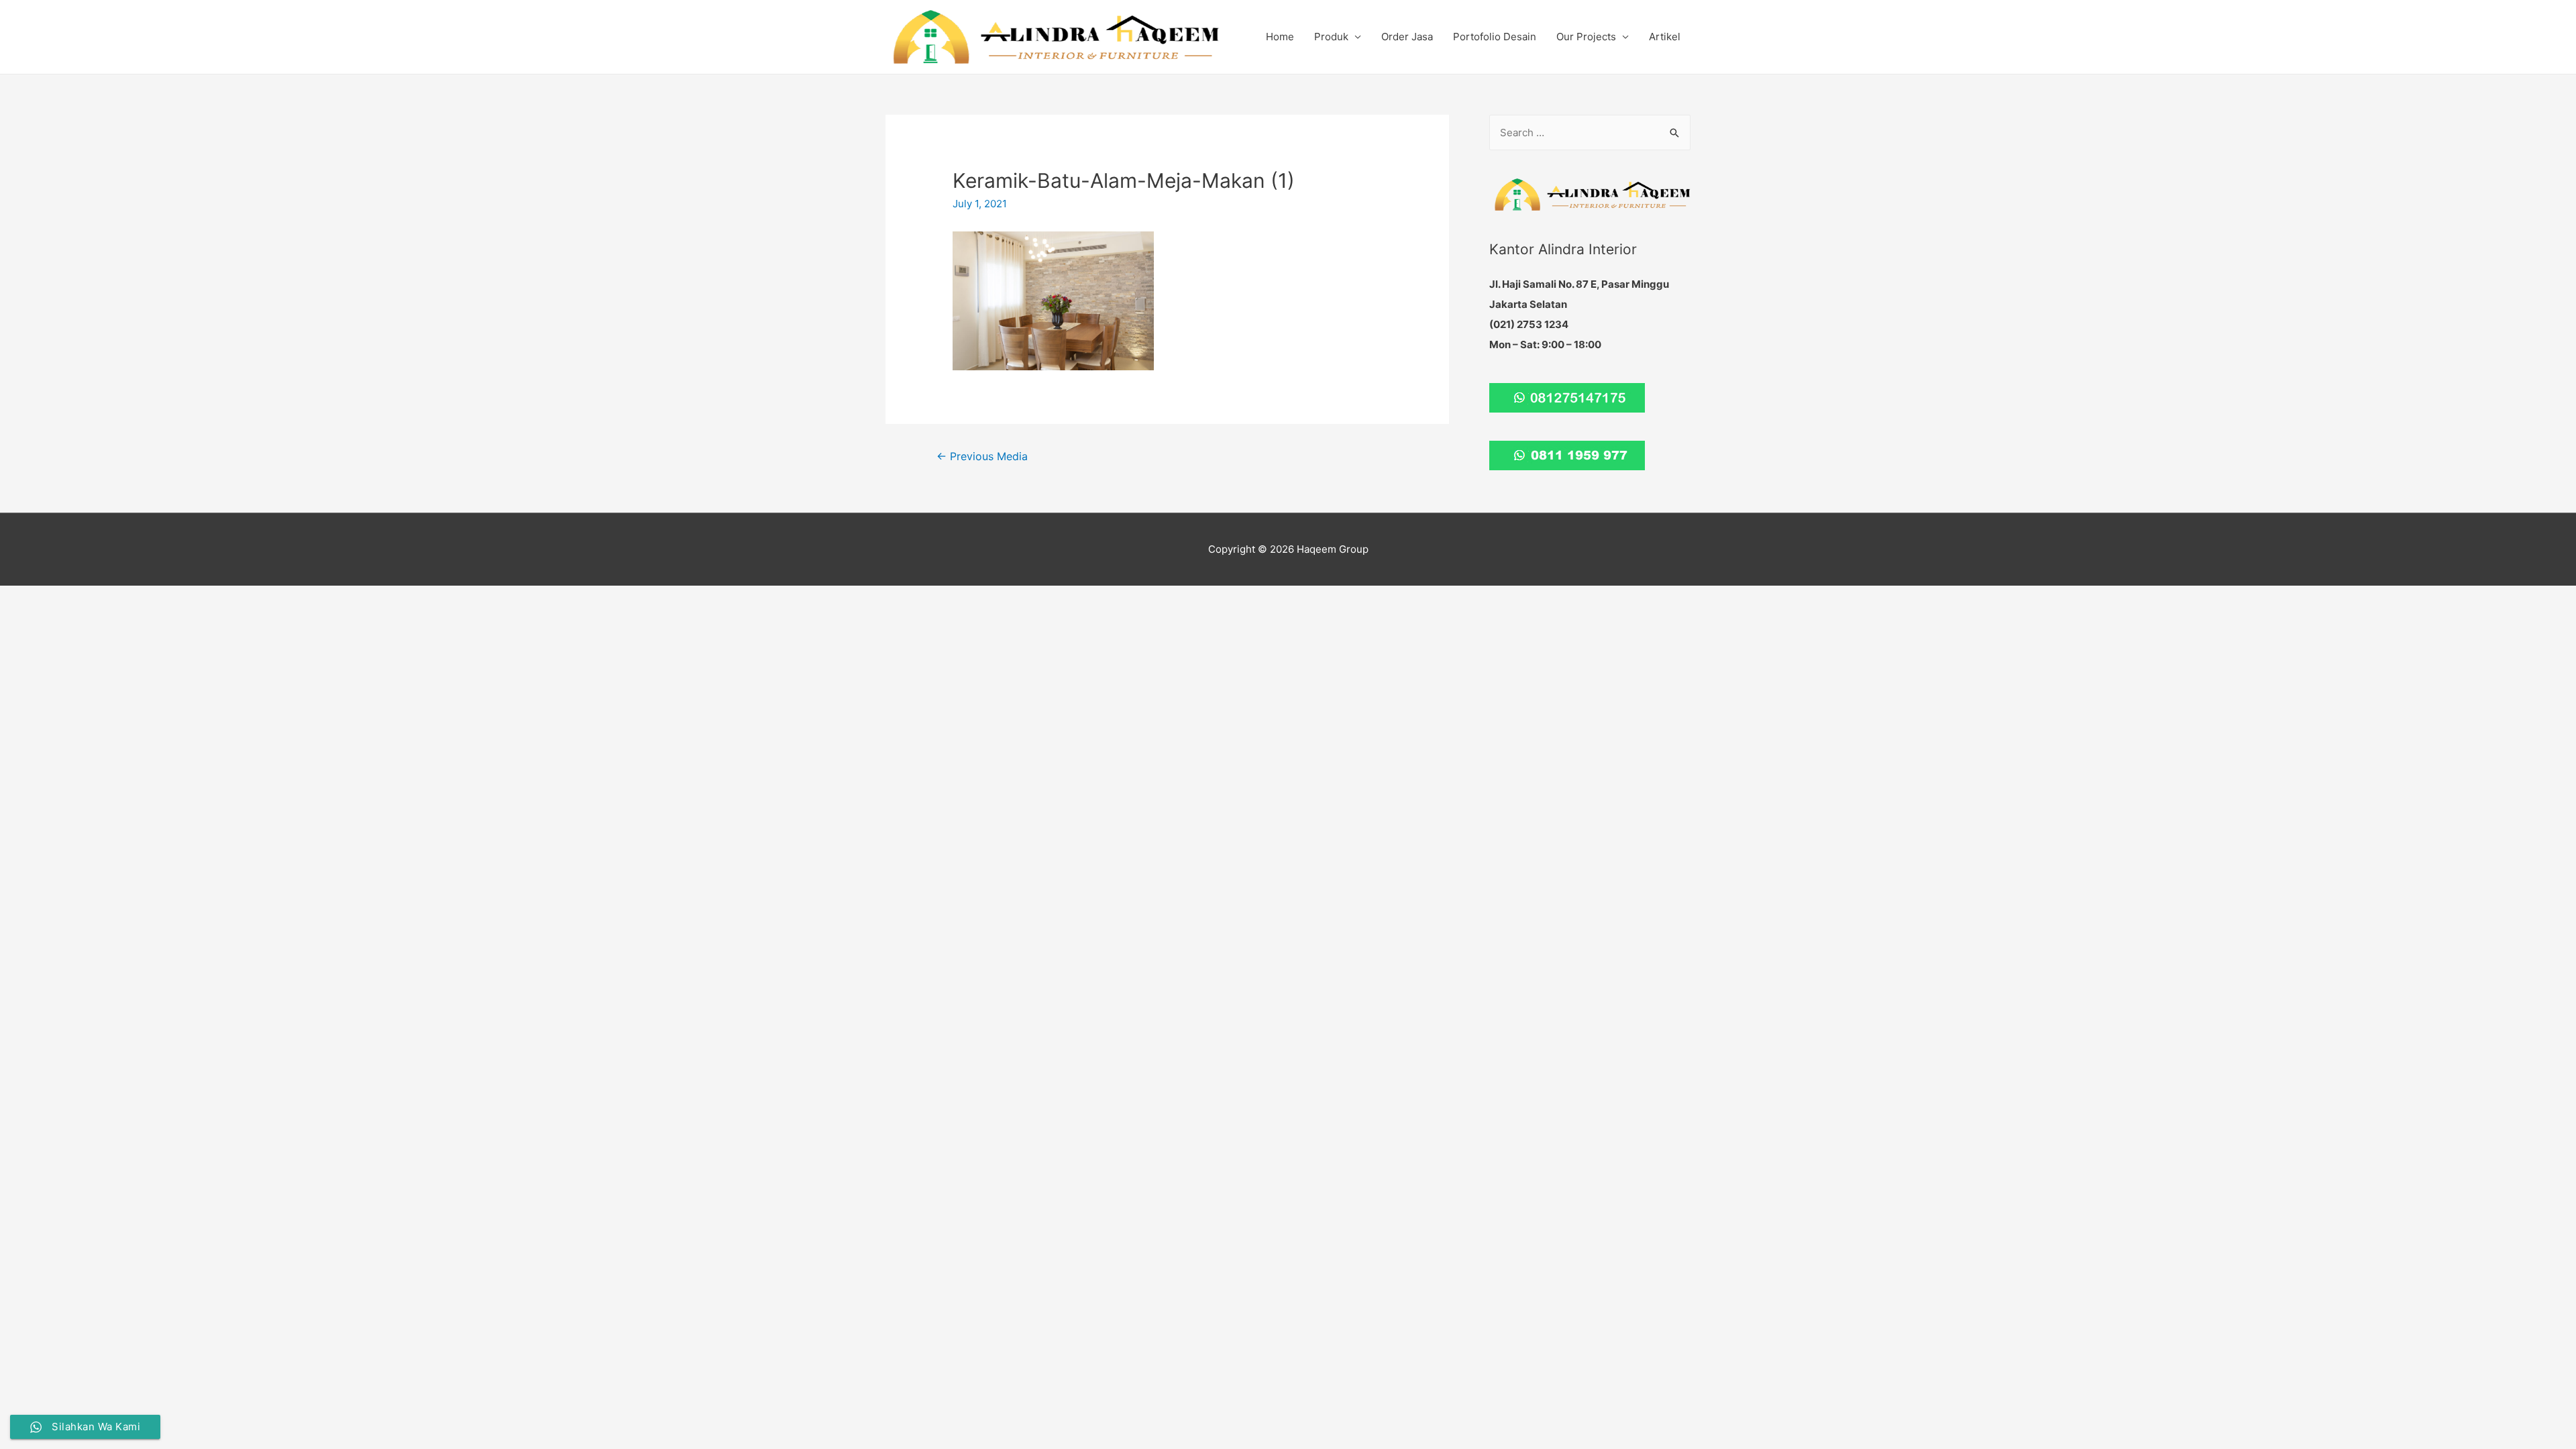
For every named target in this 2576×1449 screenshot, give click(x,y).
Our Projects (1586, 37)
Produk (1331, 37)
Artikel (1665, 37)
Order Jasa (1407, 37)
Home (1280, 37)
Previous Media (982, 457)
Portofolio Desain (1495, 37)
